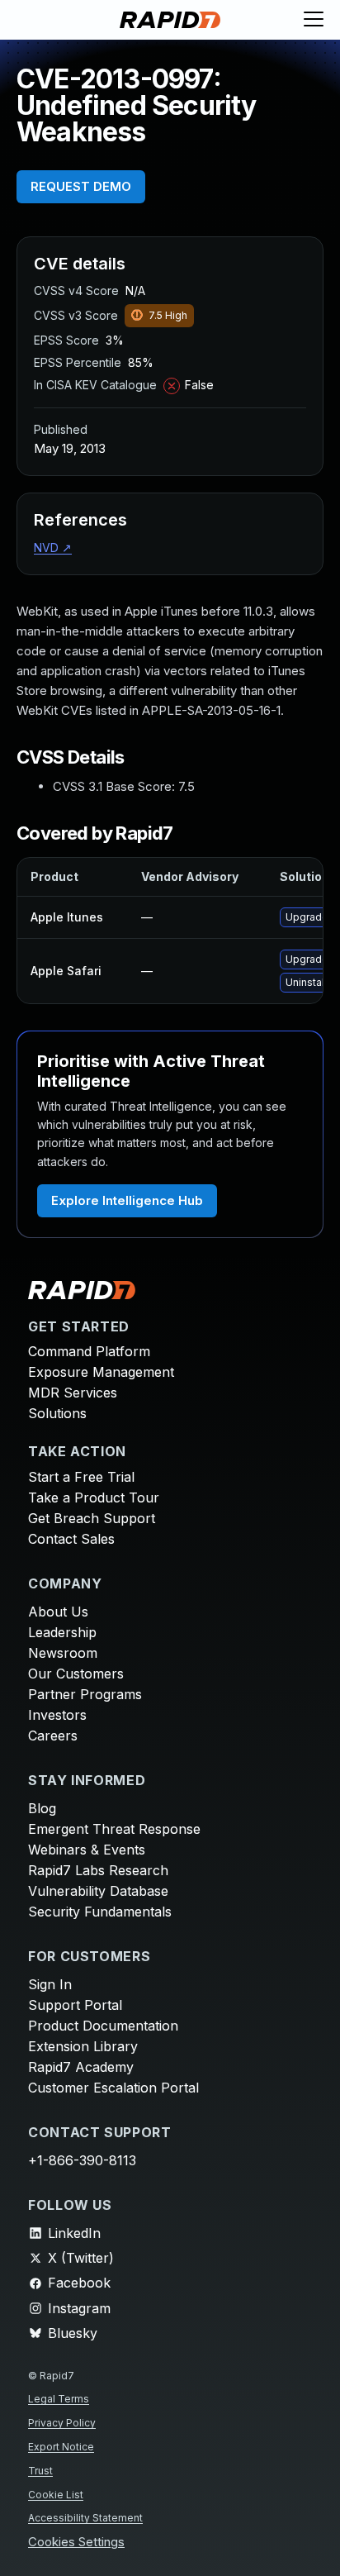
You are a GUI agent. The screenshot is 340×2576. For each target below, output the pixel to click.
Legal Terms (59, 2399)
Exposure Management (101, 1372)
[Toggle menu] (314, 20)
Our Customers (76, 1674)
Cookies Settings (76, 2543)
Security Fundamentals (100, 1912)
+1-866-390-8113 (82, 2160)
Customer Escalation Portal (113, 2088)
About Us (58, 1612)
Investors (57, 1715)
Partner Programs (85, 1694)
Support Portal (75, 2005)
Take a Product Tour (94, 1498)
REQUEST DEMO (81, 186)
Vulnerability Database (98, 1891)
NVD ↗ (53, 548)
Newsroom (63, 1653)
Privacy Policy (62, 2423)
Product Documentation (103, 2026)
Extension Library (83, 2046)
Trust (40, 2471)
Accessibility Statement (85, 2518)
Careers (53, 1736)
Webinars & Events (87, 1850)
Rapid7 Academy (81, 2067)
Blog (42, 1808)
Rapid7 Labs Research (98, 1870)
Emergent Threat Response (114, 1829)
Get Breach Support (92, 1518)
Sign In (50, 1984)
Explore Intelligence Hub (127, 1200)
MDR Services (73, 1393)
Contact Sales (71, 1539)
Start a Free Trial (81, 1477)
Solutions (57, 1413)
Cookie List (56, 2495)
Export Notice (61, 2447)
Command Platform (89, 1351)
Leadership (62, 1632)
